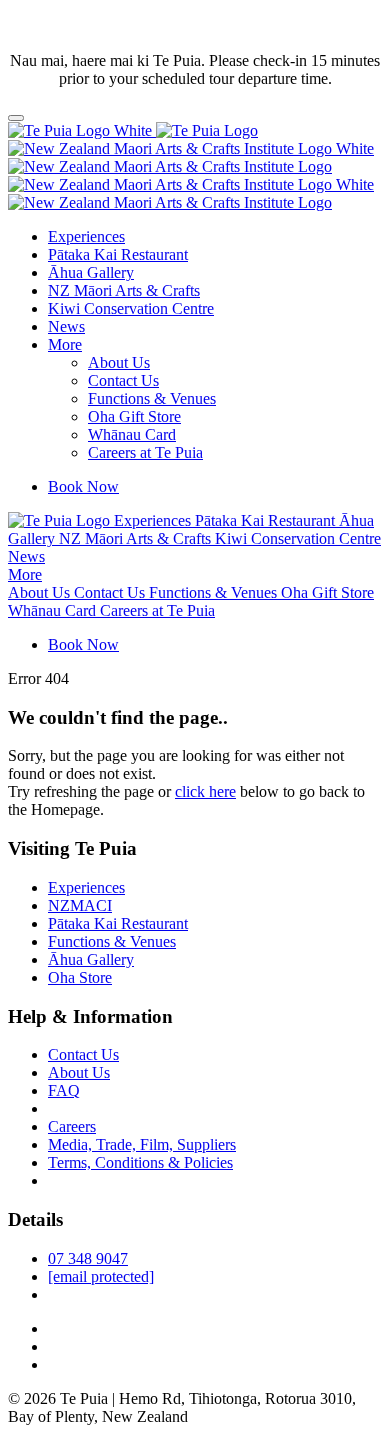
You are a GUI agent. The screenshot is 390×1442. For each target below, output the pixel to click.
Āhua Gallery (91, 272)
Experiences (86, 236)
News (66, 326)
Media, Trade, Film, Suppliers (142, 1144)
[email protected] (101, 1276)
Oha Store (80, 977)
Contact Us (123, 380)
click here (205, 791)
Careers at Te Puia (145, 452)
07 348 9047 (88, 1258)
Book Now (83, 486)
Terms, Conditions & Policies (140, 1162)
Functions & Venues (152, 398)
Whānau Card (132, 434)
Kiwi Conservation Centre (131, 308)
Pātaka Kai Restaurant (118, 254)
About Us (119, 362)
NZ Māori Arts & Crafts (124, 290)
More (65, 344)
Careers (72, 1126)
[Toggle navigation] (16, 118)
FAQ (64, 1090)
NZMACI (80, 905)
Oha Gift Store (134, 416)
